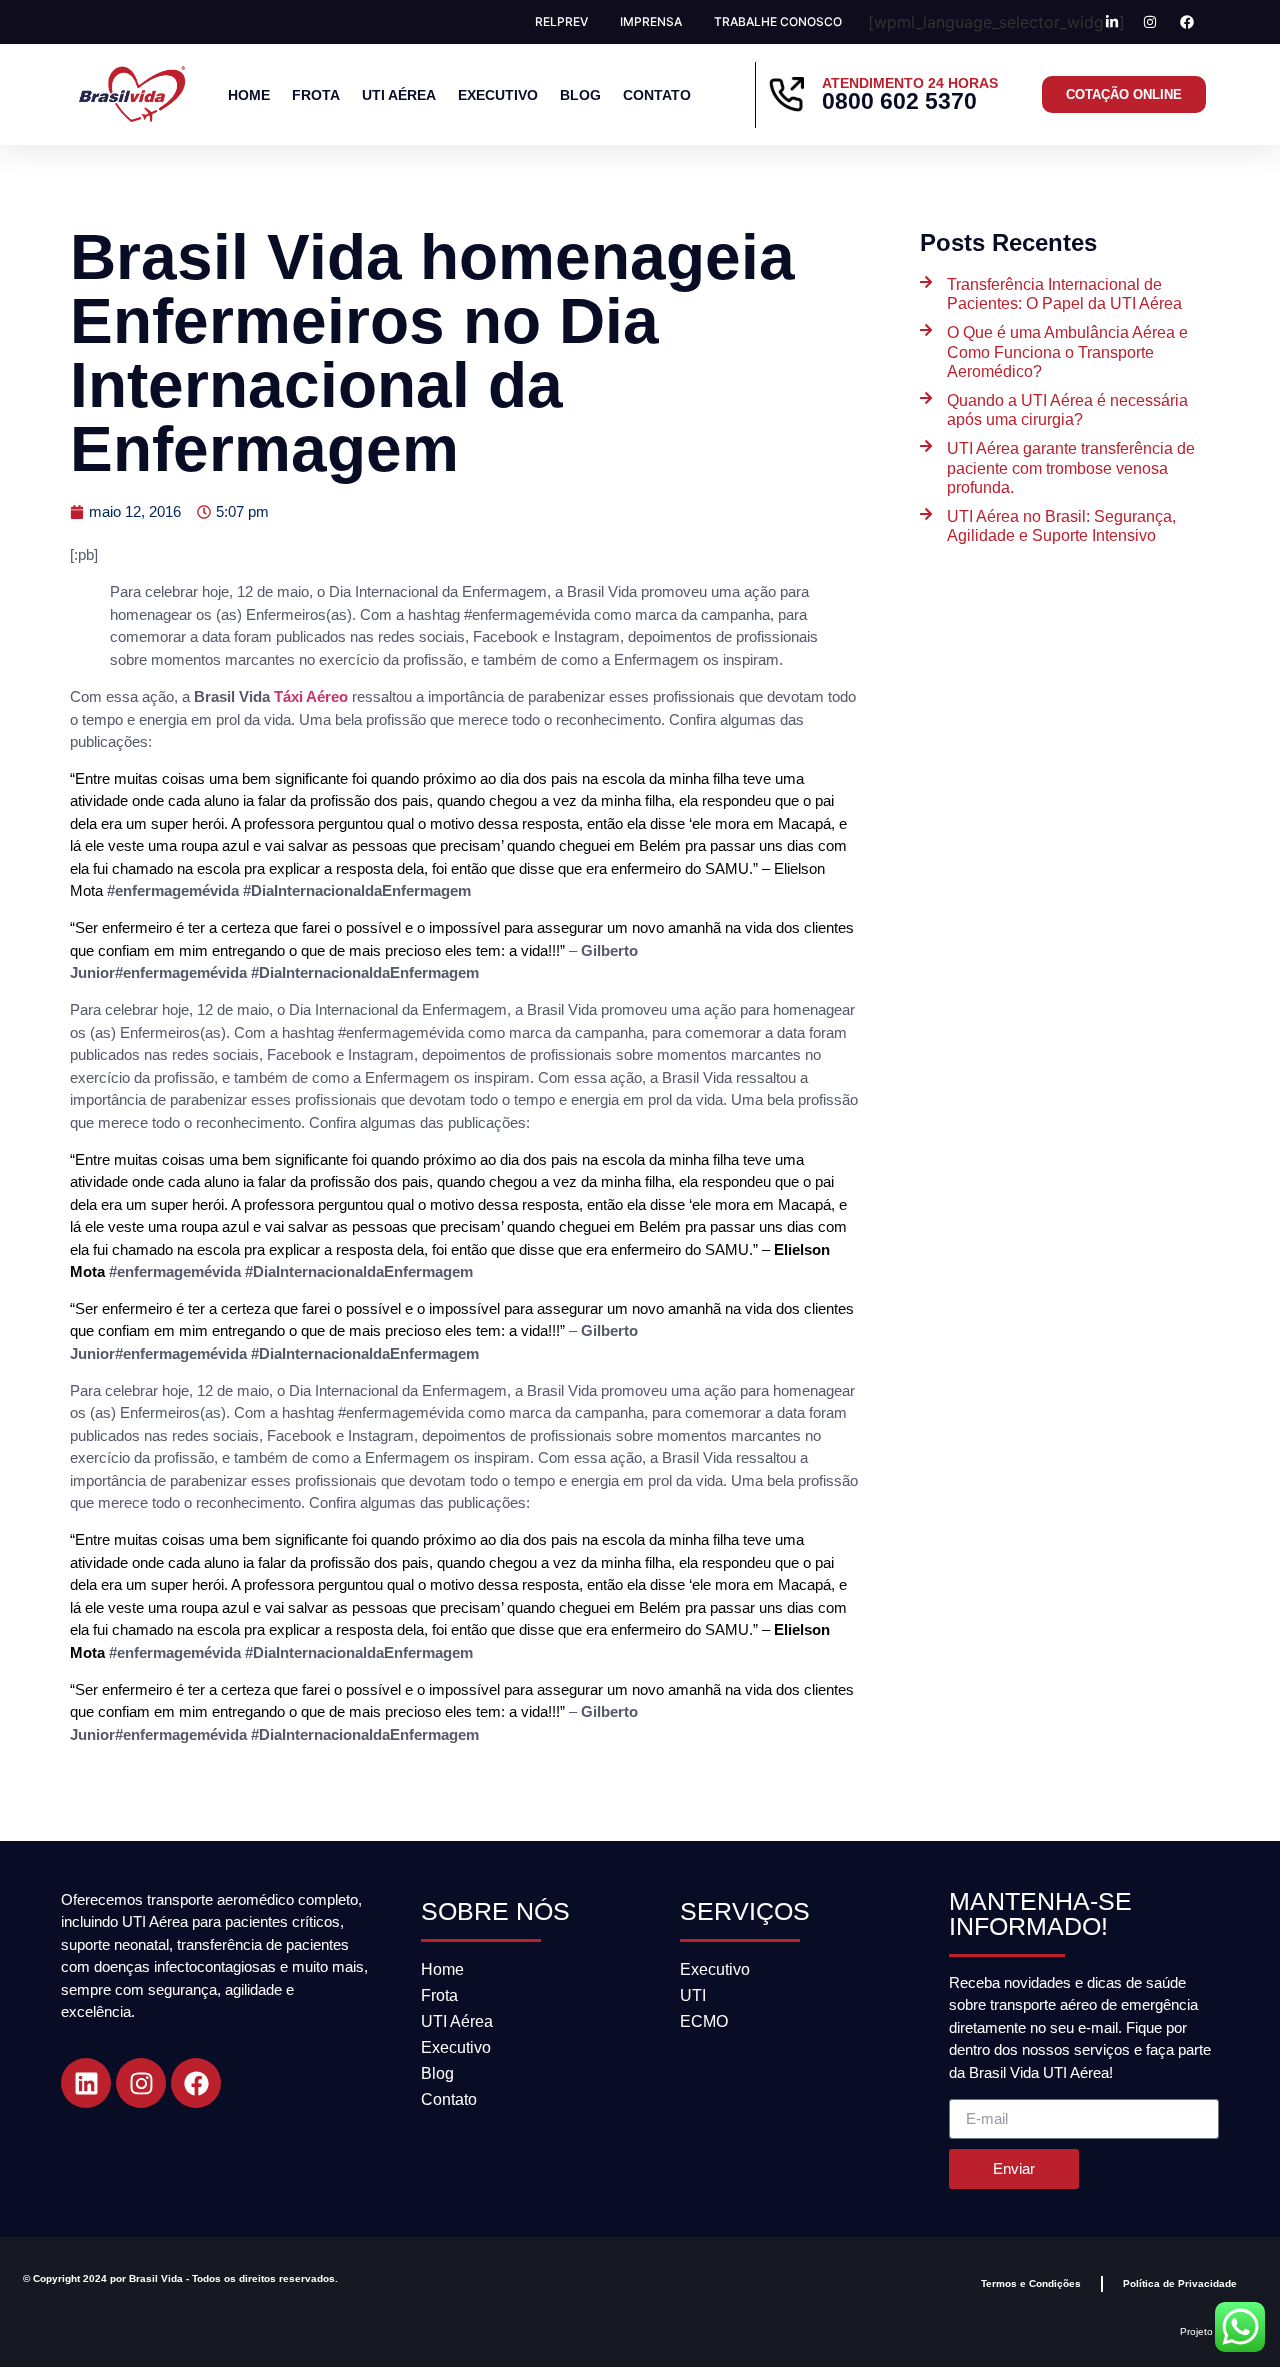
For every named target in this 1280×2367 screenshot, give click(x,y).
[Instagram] (141, 2083)
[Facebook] (196, 2083)
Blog (580, 95)
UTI (693, 1995)
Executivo (498, 95)
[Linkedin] (86, 2083)
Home (249, 95)
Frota (316, 95)
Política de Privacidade (1180, 2283)
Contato (657, 95)
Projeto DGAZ (1212, 2331)
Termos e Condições (1031, 2283)
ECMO (704, 2021)
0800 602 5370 (899, 101)
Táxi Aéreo (311, 696)
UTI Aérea (399, 95)
